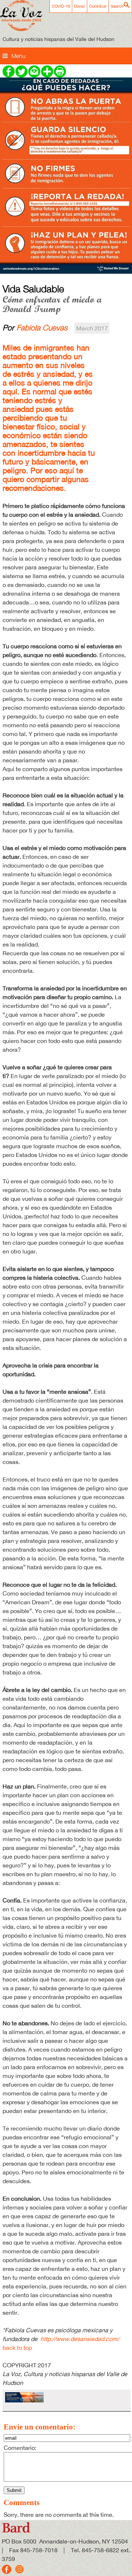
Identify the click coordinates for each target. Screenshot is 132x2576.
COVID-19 (61, 6)
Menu (19, 56)
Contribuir (98, 6)
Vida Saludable (33, 289)
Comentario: (20, 2448)
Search (117, 6)
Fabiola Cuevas (42, 327)
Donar (80, 6)
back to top (17, 2348)
